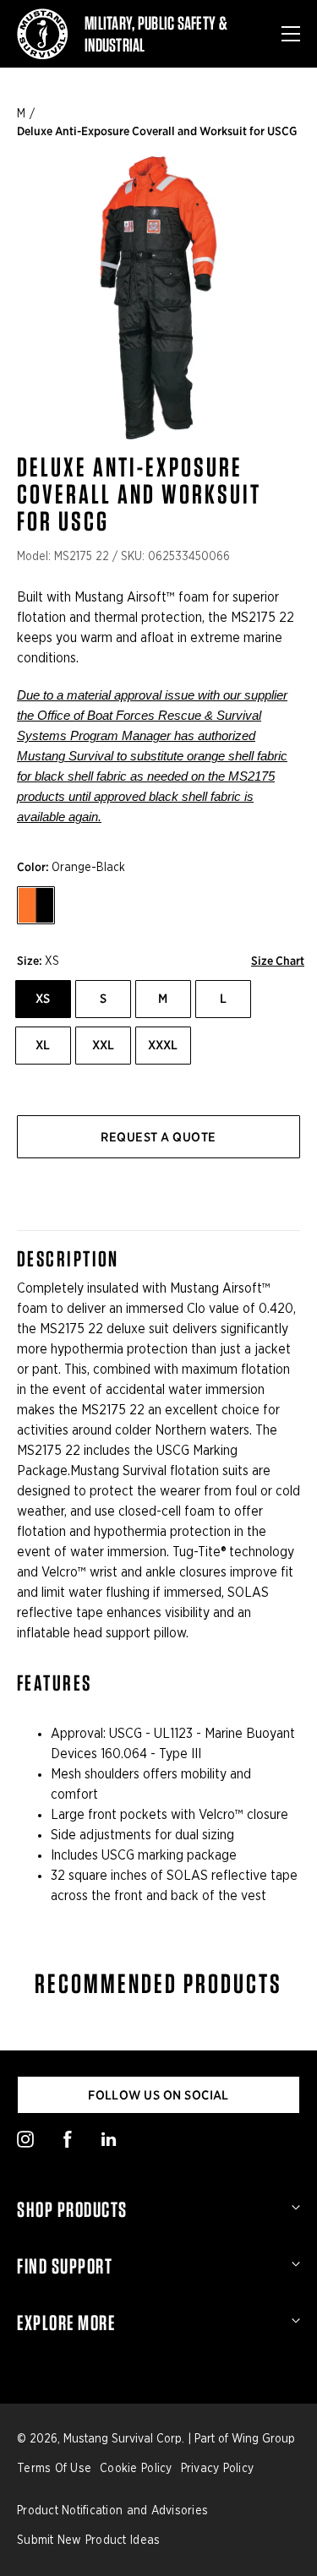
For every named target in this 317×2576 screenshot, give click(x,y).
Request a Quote (158, 1137)
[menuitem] (158, 2209)
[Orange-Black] (36, 905)
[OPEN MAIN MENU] (291, 34)
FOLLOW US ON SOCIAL (158, 2095)
